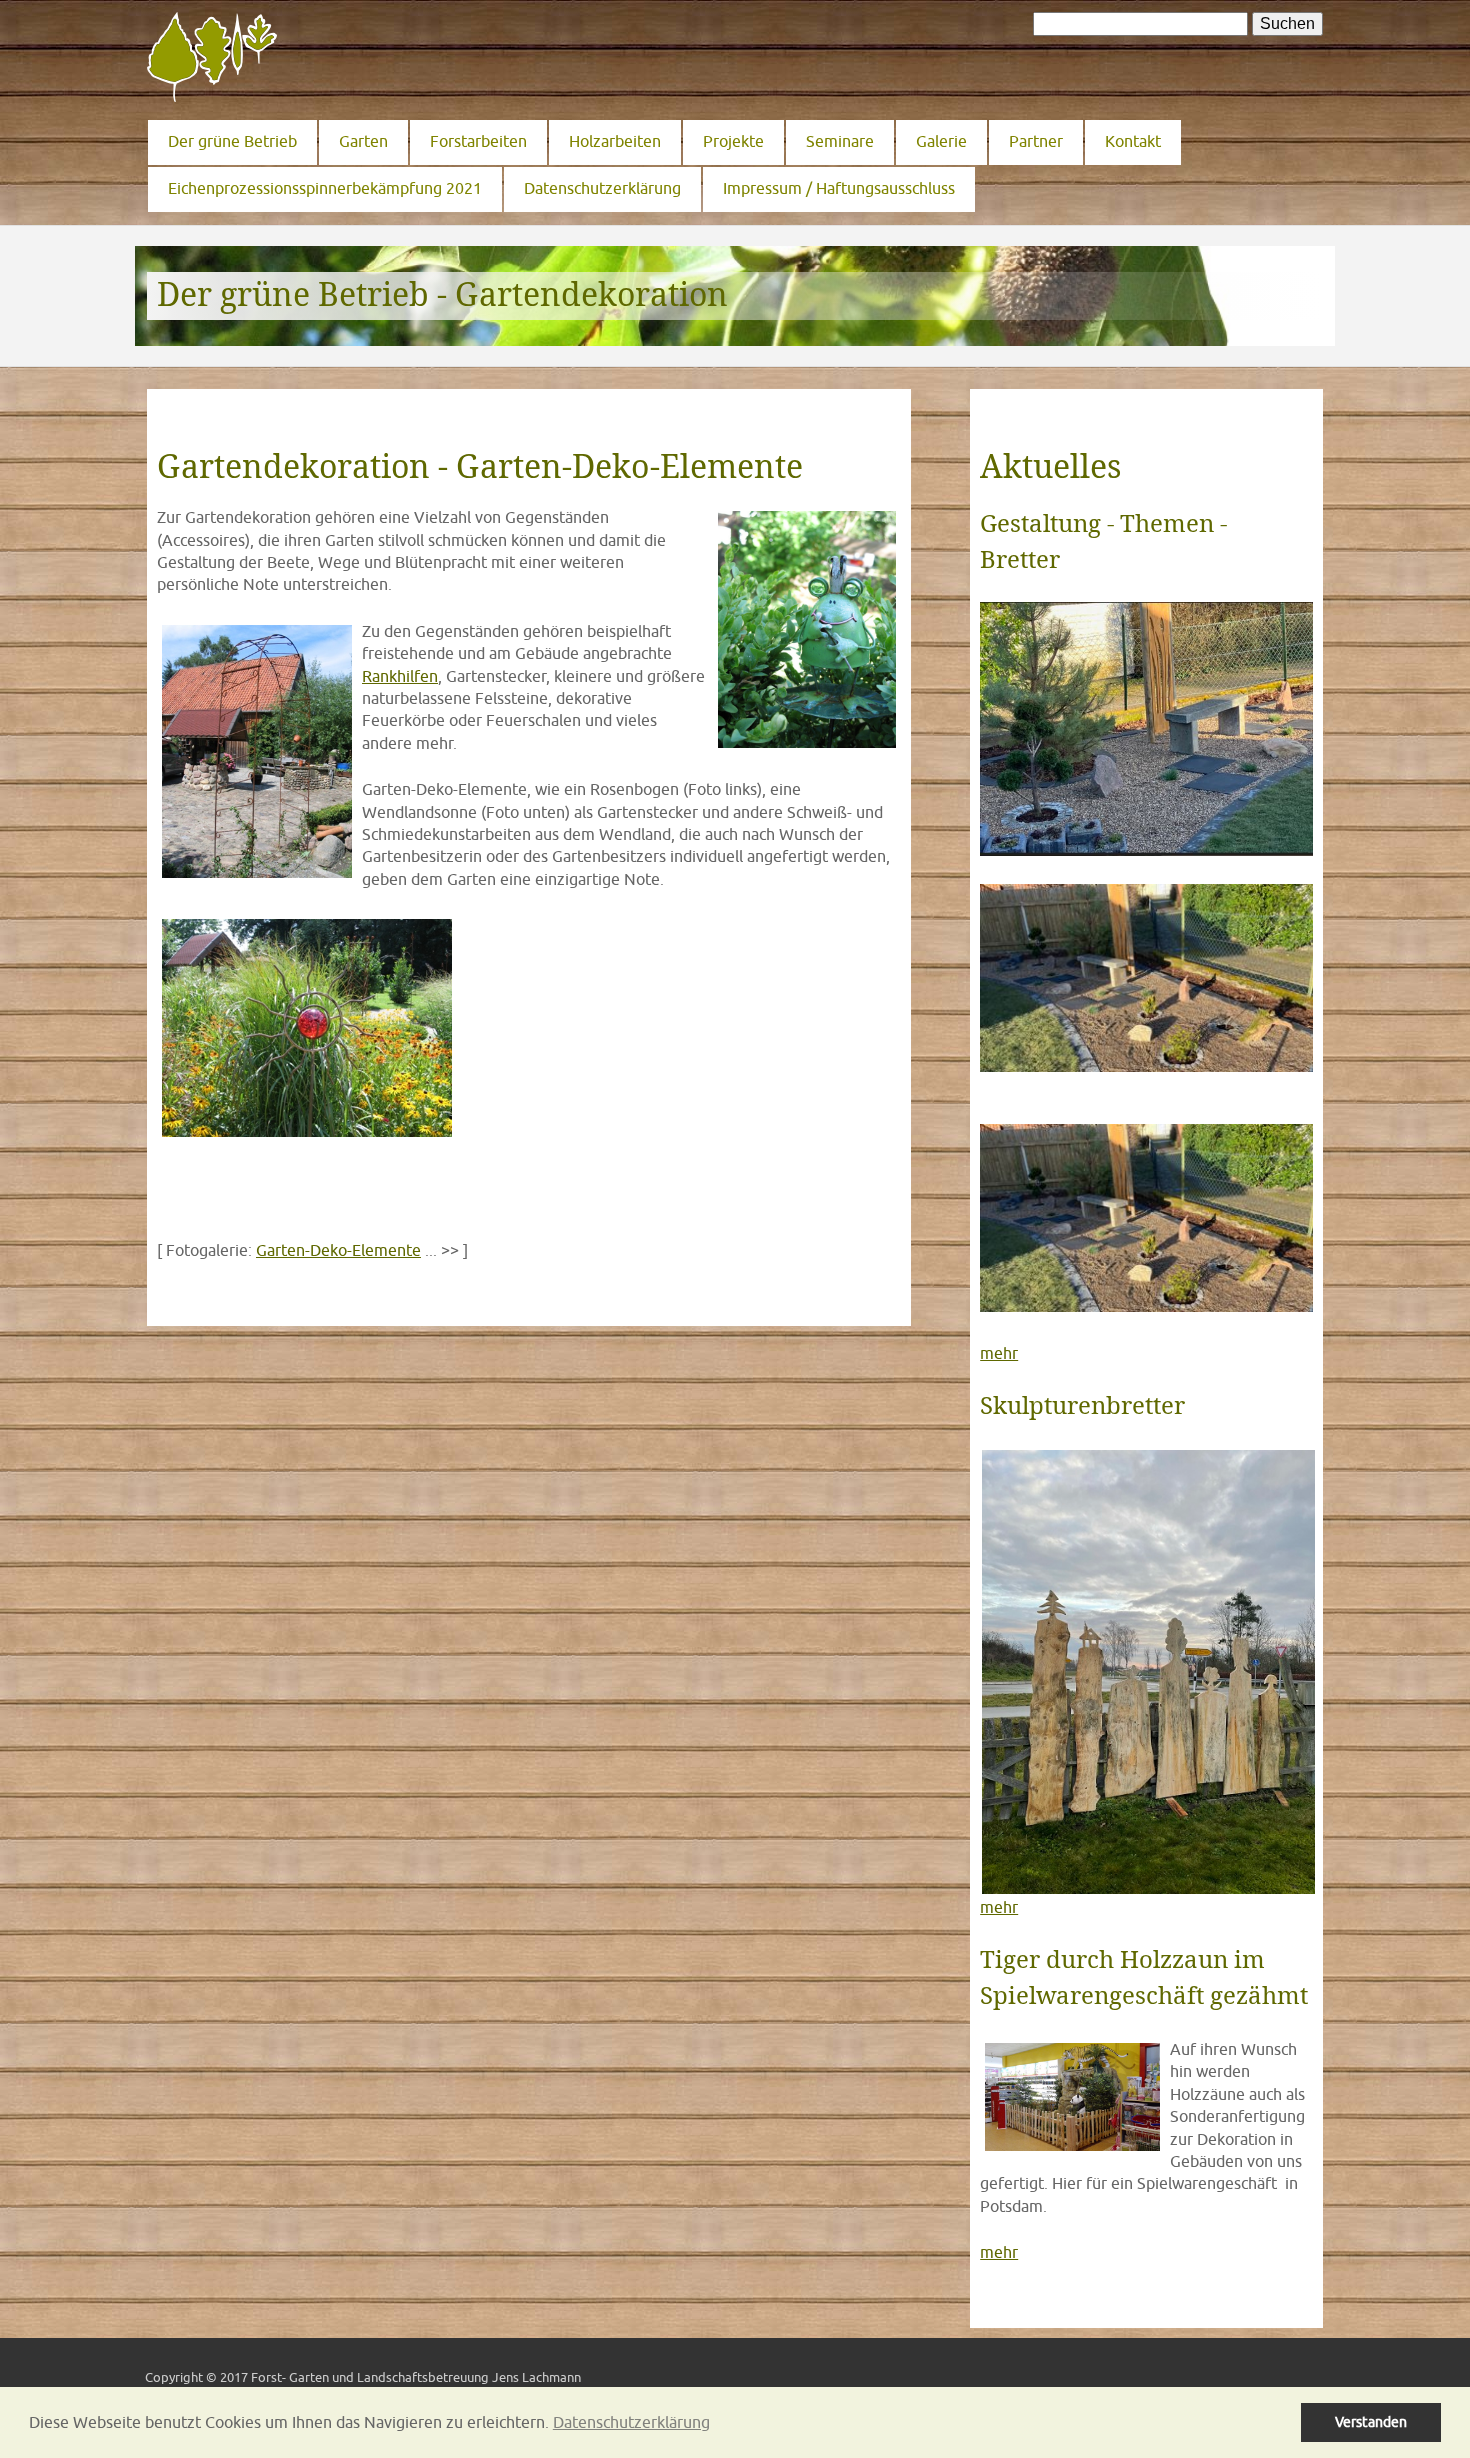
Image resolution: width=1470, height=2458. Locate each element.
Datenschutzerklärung (602, 188)
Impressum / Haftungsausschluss (839, 188)
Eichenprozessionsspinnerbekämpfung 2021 (325, 188)
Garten (363, 141)
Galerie (941, 141)
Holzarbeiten (615, 141)
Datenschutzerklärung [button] (631, 2422)
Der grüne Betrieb (232, 141)
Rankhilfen (400, 676)
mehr (999, 1353)
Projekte (733, 141)
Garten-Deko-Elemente (338, 1250)
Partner (1036, 141)
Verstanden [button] (1371, 2421)
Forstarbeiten (478, 141)
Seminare (840, 141)
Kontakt (1133, 141)
